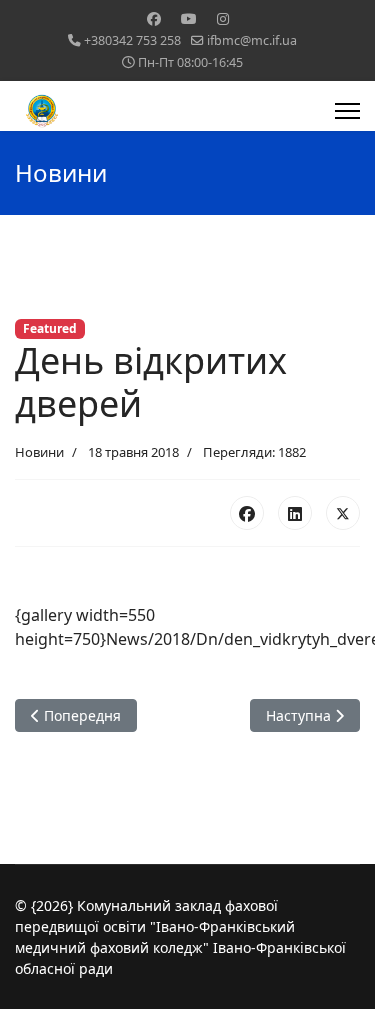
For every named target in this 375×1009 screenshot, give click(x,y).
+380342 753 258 (132, 40)
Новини (39, 452)
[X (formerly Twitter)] (343, 513)
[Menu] (347, 111)
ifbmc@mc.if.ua (252, 40)
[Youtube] (189, 18)
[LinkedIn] (295, 513)
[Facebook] (154, 18)
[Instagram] (223, 18)
